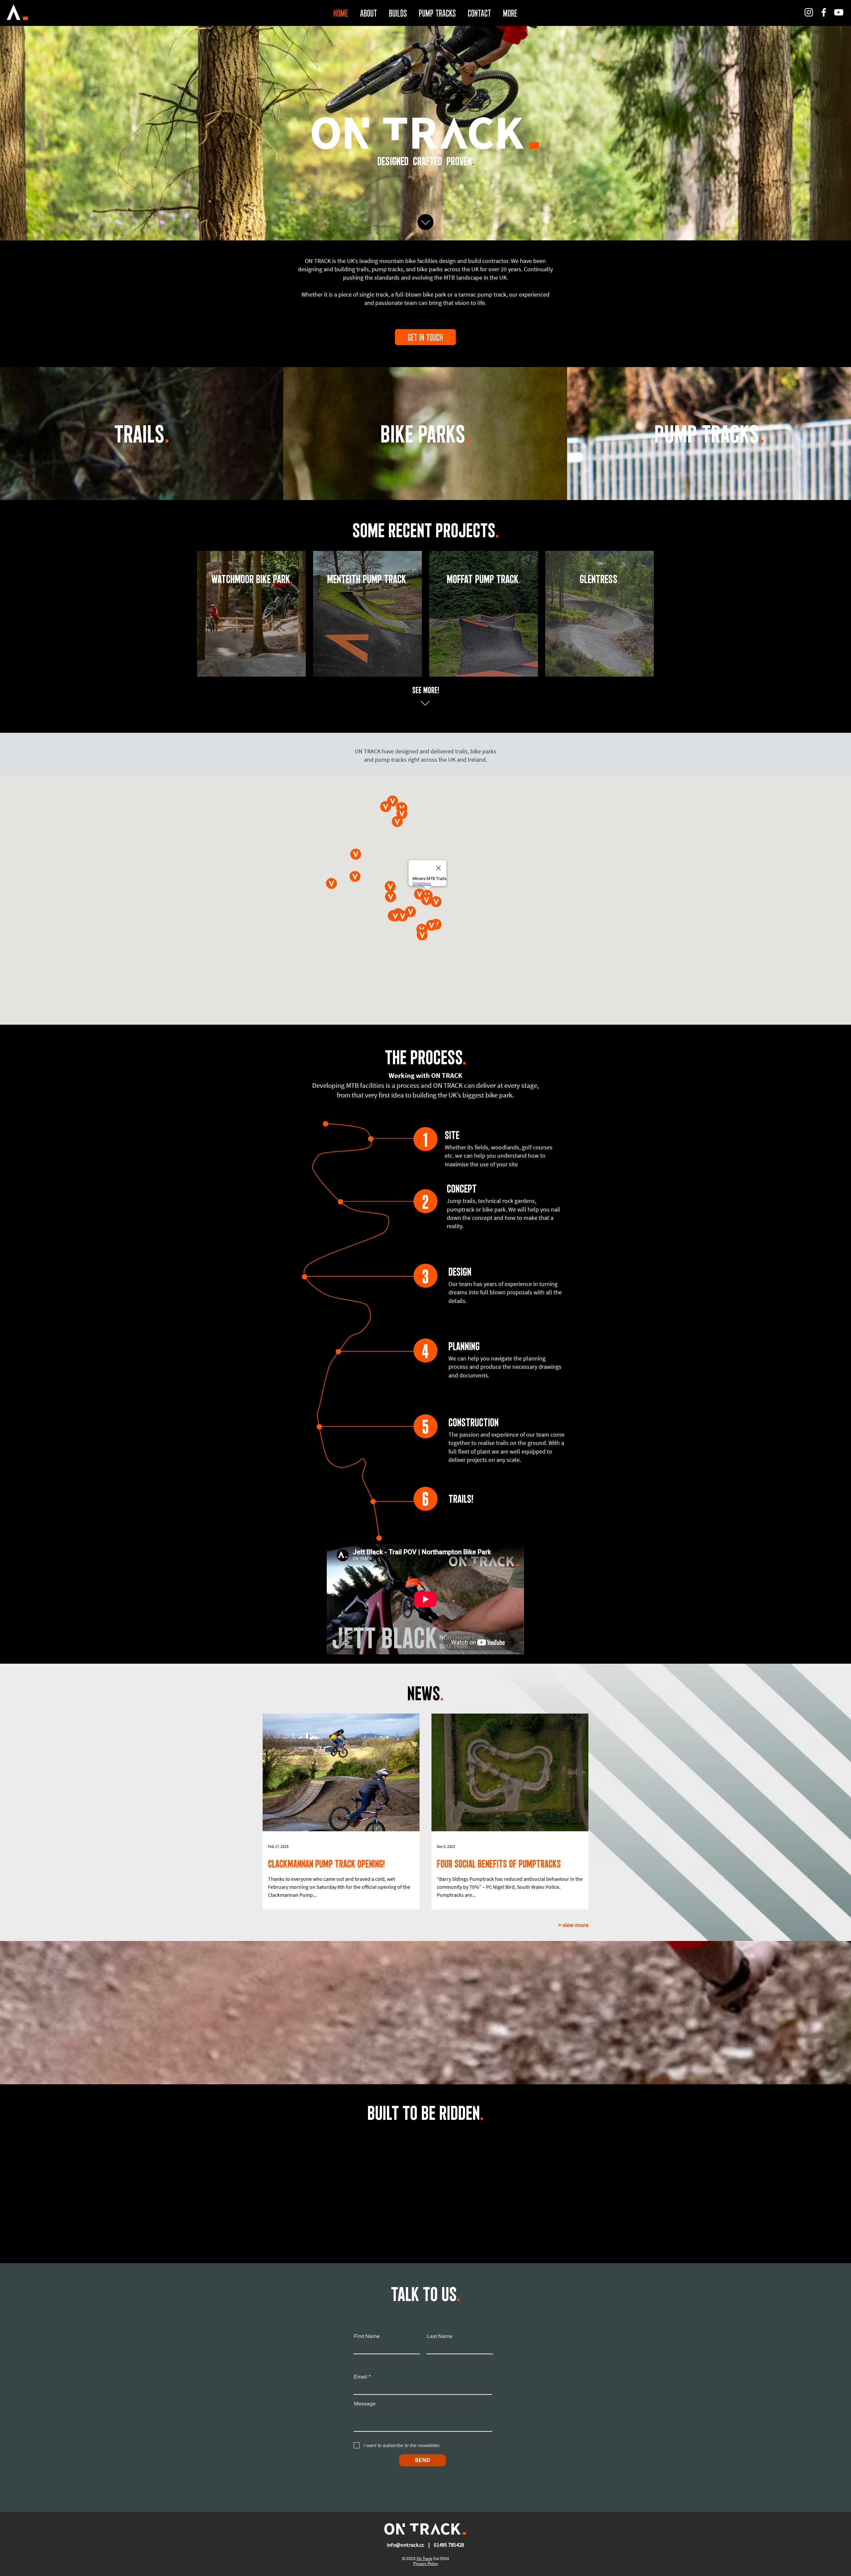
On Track (424, 2559)
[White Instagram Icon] (809, 12)
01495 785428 (449, 2545)
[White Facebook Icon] (824, 12)
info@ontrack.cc (405, 2545)
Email (361, 2377)
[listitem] (251, 614)
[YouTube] (839, 12)
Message (365, 2404)
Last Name (440, 2336)
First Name (367, 2336)
